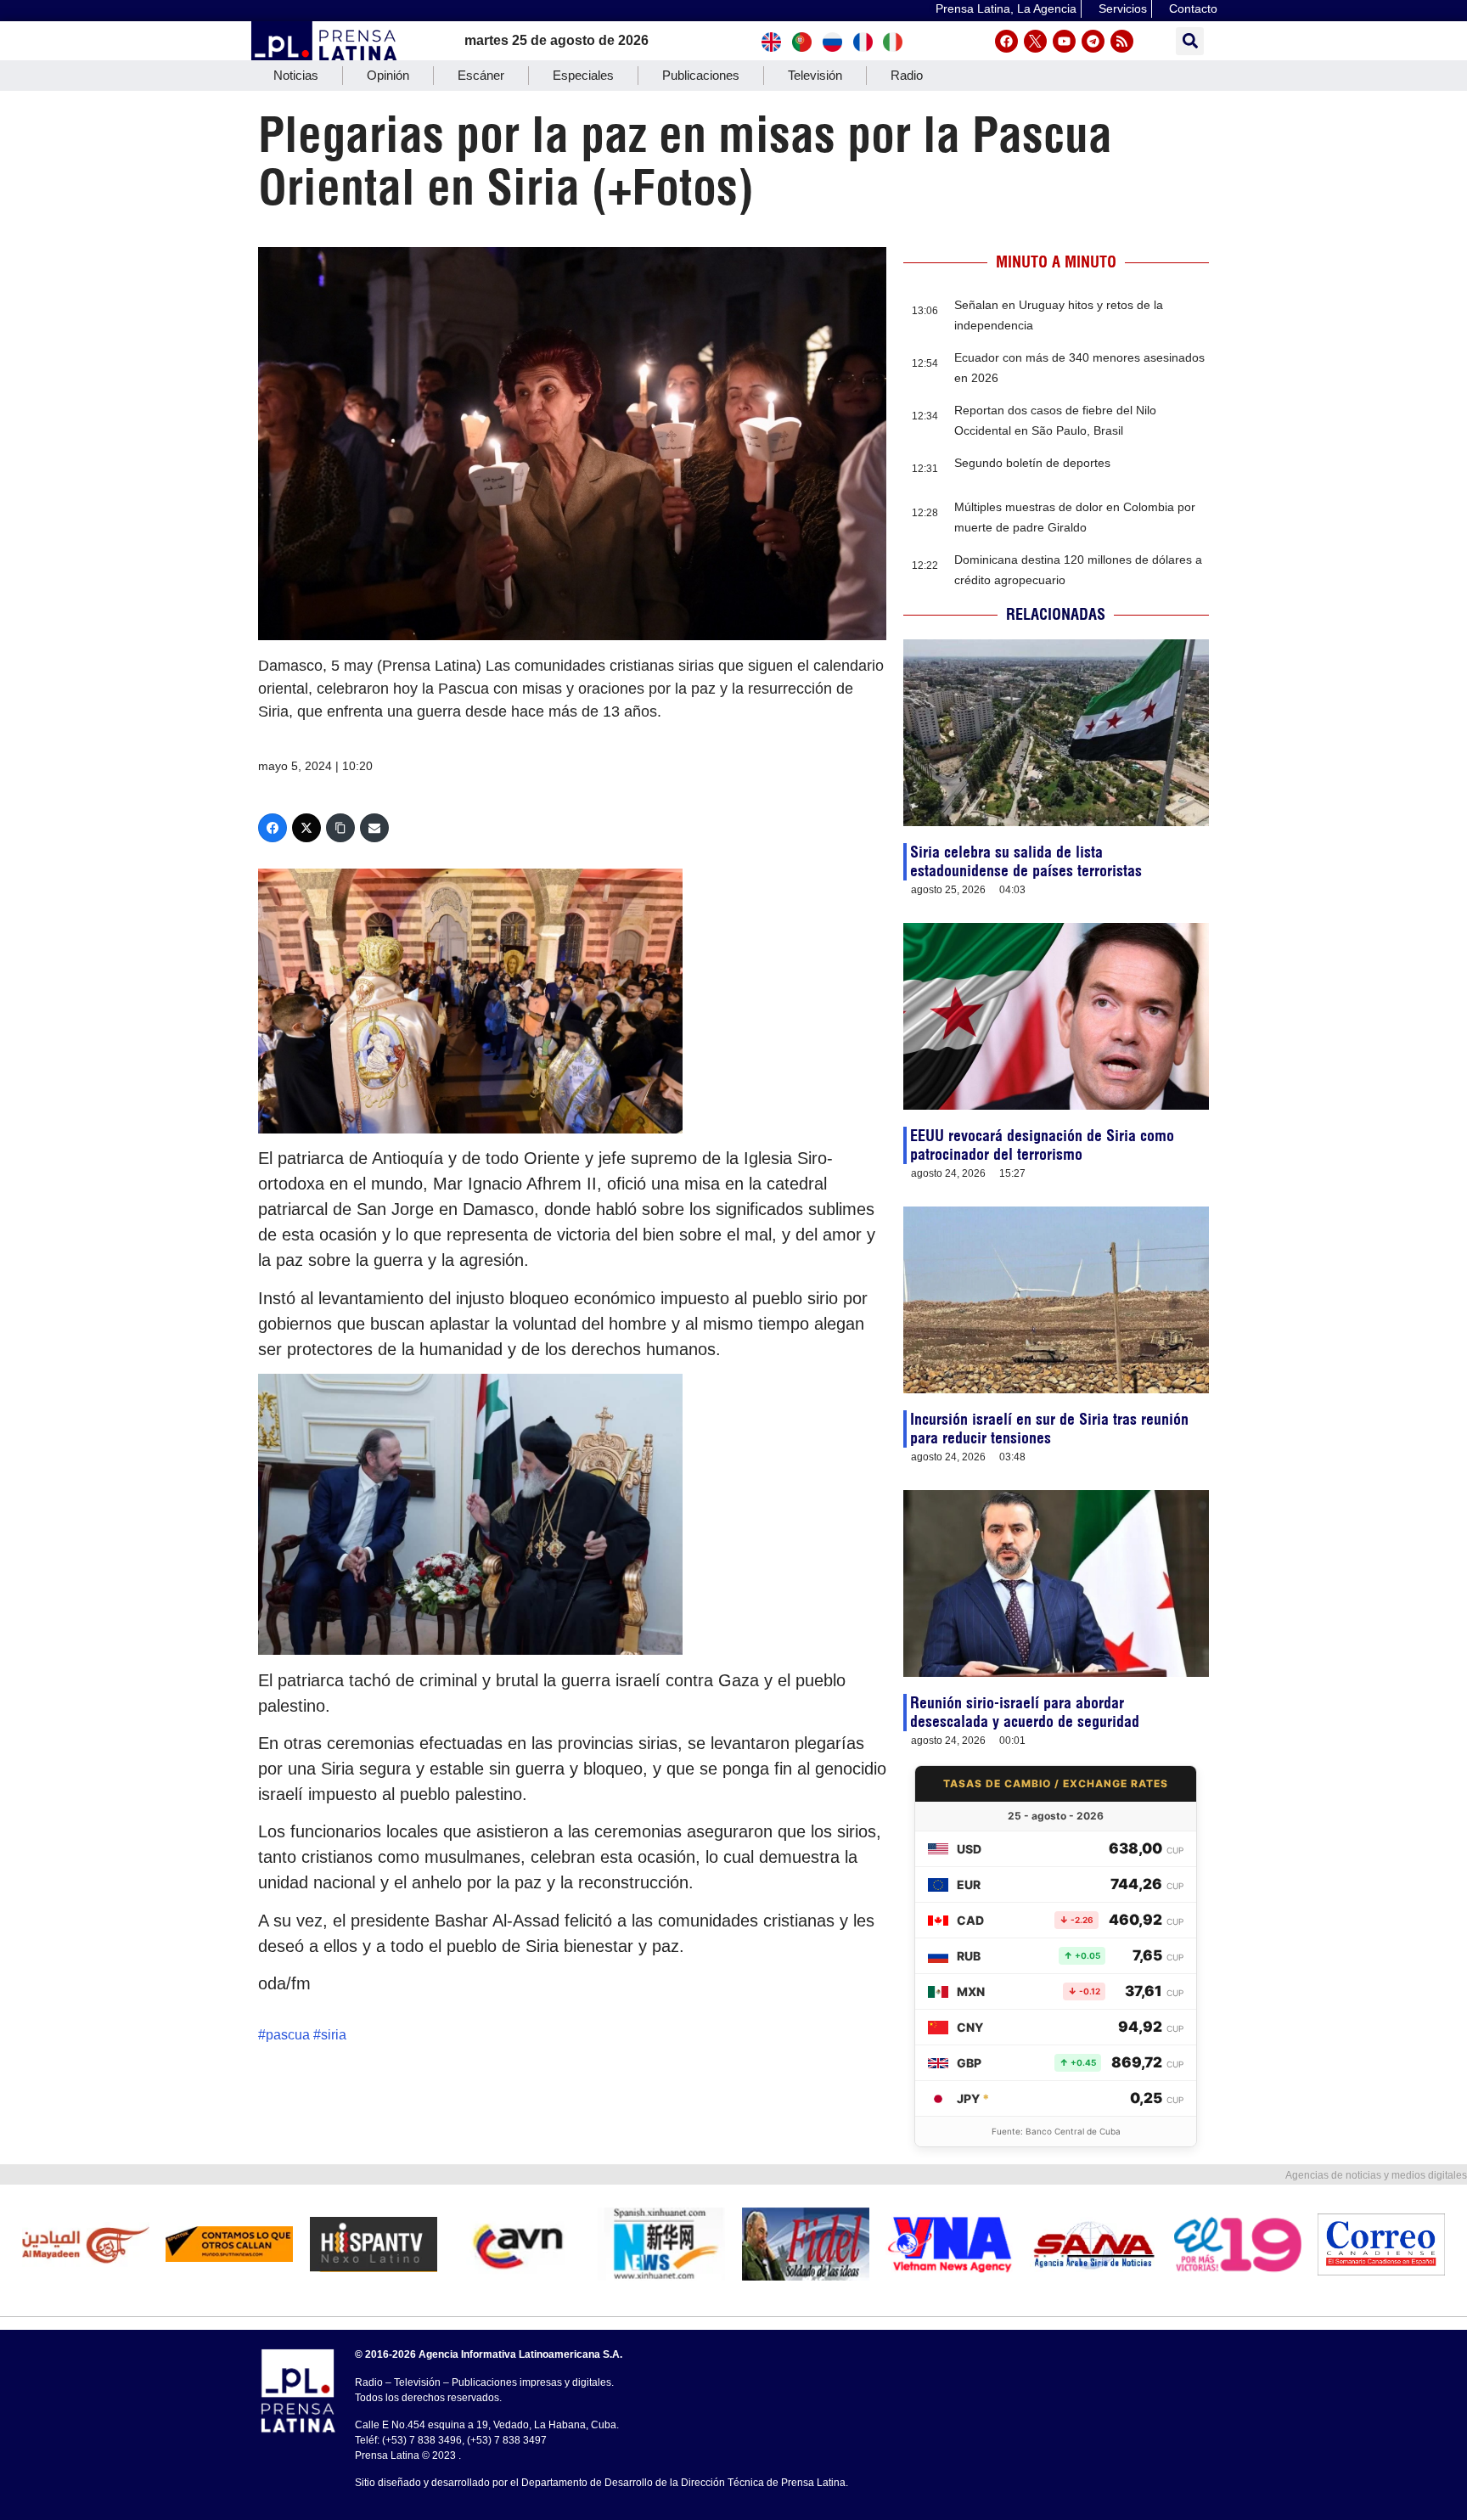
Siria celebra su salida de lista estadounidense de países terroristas (1026, 861)
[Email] (374, 828)
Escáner (481, 75)
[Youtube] (1064, 41)
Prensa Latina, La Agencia (1006, 8)
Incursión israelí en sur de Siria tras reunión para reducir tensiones (1049, 1429)
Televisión (815, 75)
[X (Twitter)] (306, 828)
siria (334, 2035)
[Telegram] (1093, 41)
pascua (288, 2035)
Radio (907, 75)
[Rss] (1122, 41)
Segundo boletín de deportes (1032, 463)
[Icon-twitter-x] (1035, 41)
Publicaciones (701, 75)
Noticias (296, 75)
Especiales (583, 75)
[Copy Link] (340, 828)
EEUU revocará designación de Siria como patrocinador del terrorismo (1042, 1145)
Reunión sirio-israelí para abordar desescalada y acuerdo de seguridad (1025, 1712)
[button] (1190, 41)
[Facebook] (1006, 41)
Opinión (388, 75)
